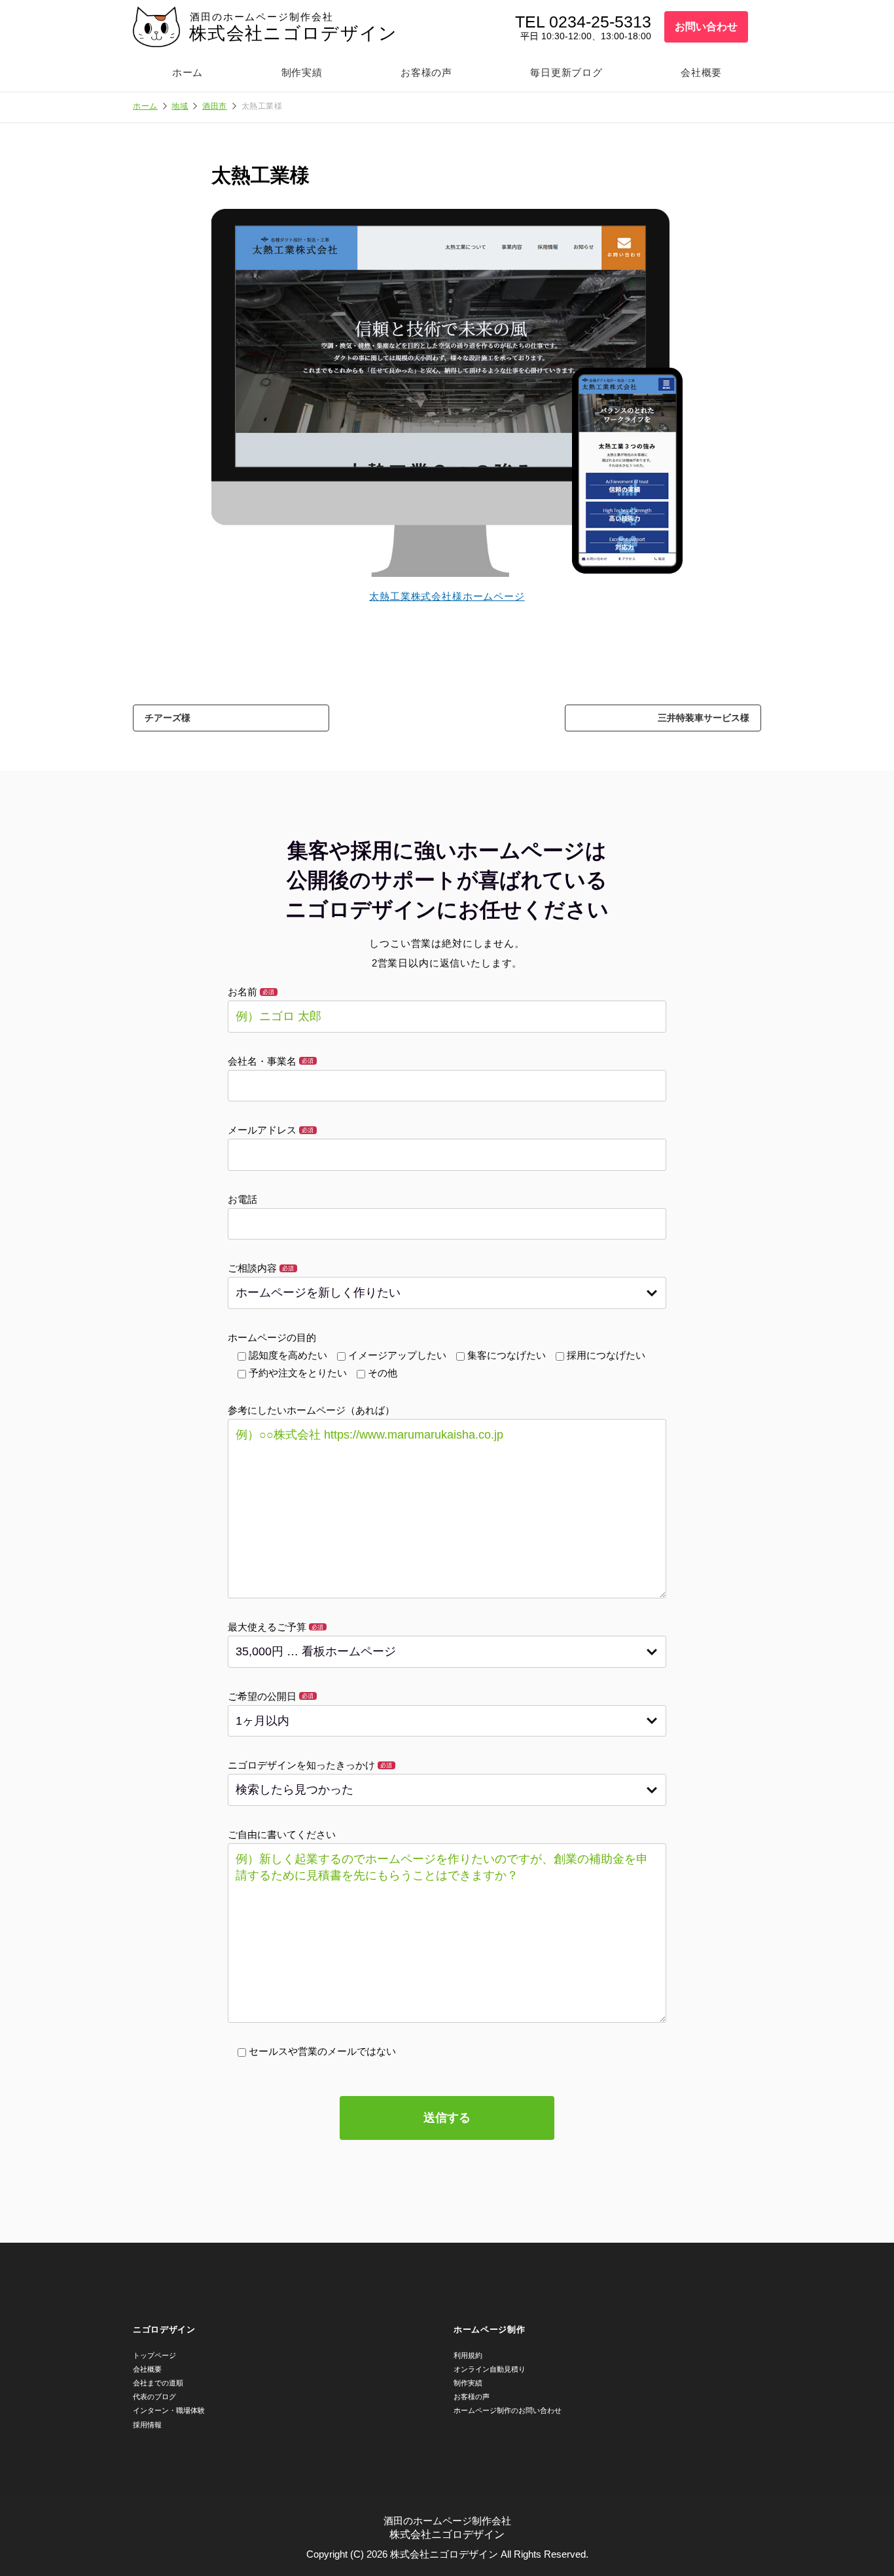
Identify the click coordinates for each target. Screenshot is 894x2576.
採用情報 (147, 2425)
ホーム (188, 72)
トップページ (154, 2355)
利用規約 (468, 2355)
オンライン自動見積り (490, 2369)
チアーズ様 (168, 718)
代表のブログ (154, 2397)
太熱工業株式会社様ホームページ (447, 596)
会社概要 (701, 72)
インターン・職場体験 (169, 2410)
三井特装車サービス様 (704, 718)
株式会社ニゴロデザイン (294, 33)
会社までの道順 (158, 2383)
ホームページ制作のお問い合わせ (508, 2410)
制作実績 (302, 72)
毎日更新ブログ (566, 72)
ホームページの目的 (272, 1337)
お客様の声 (426, 72)
